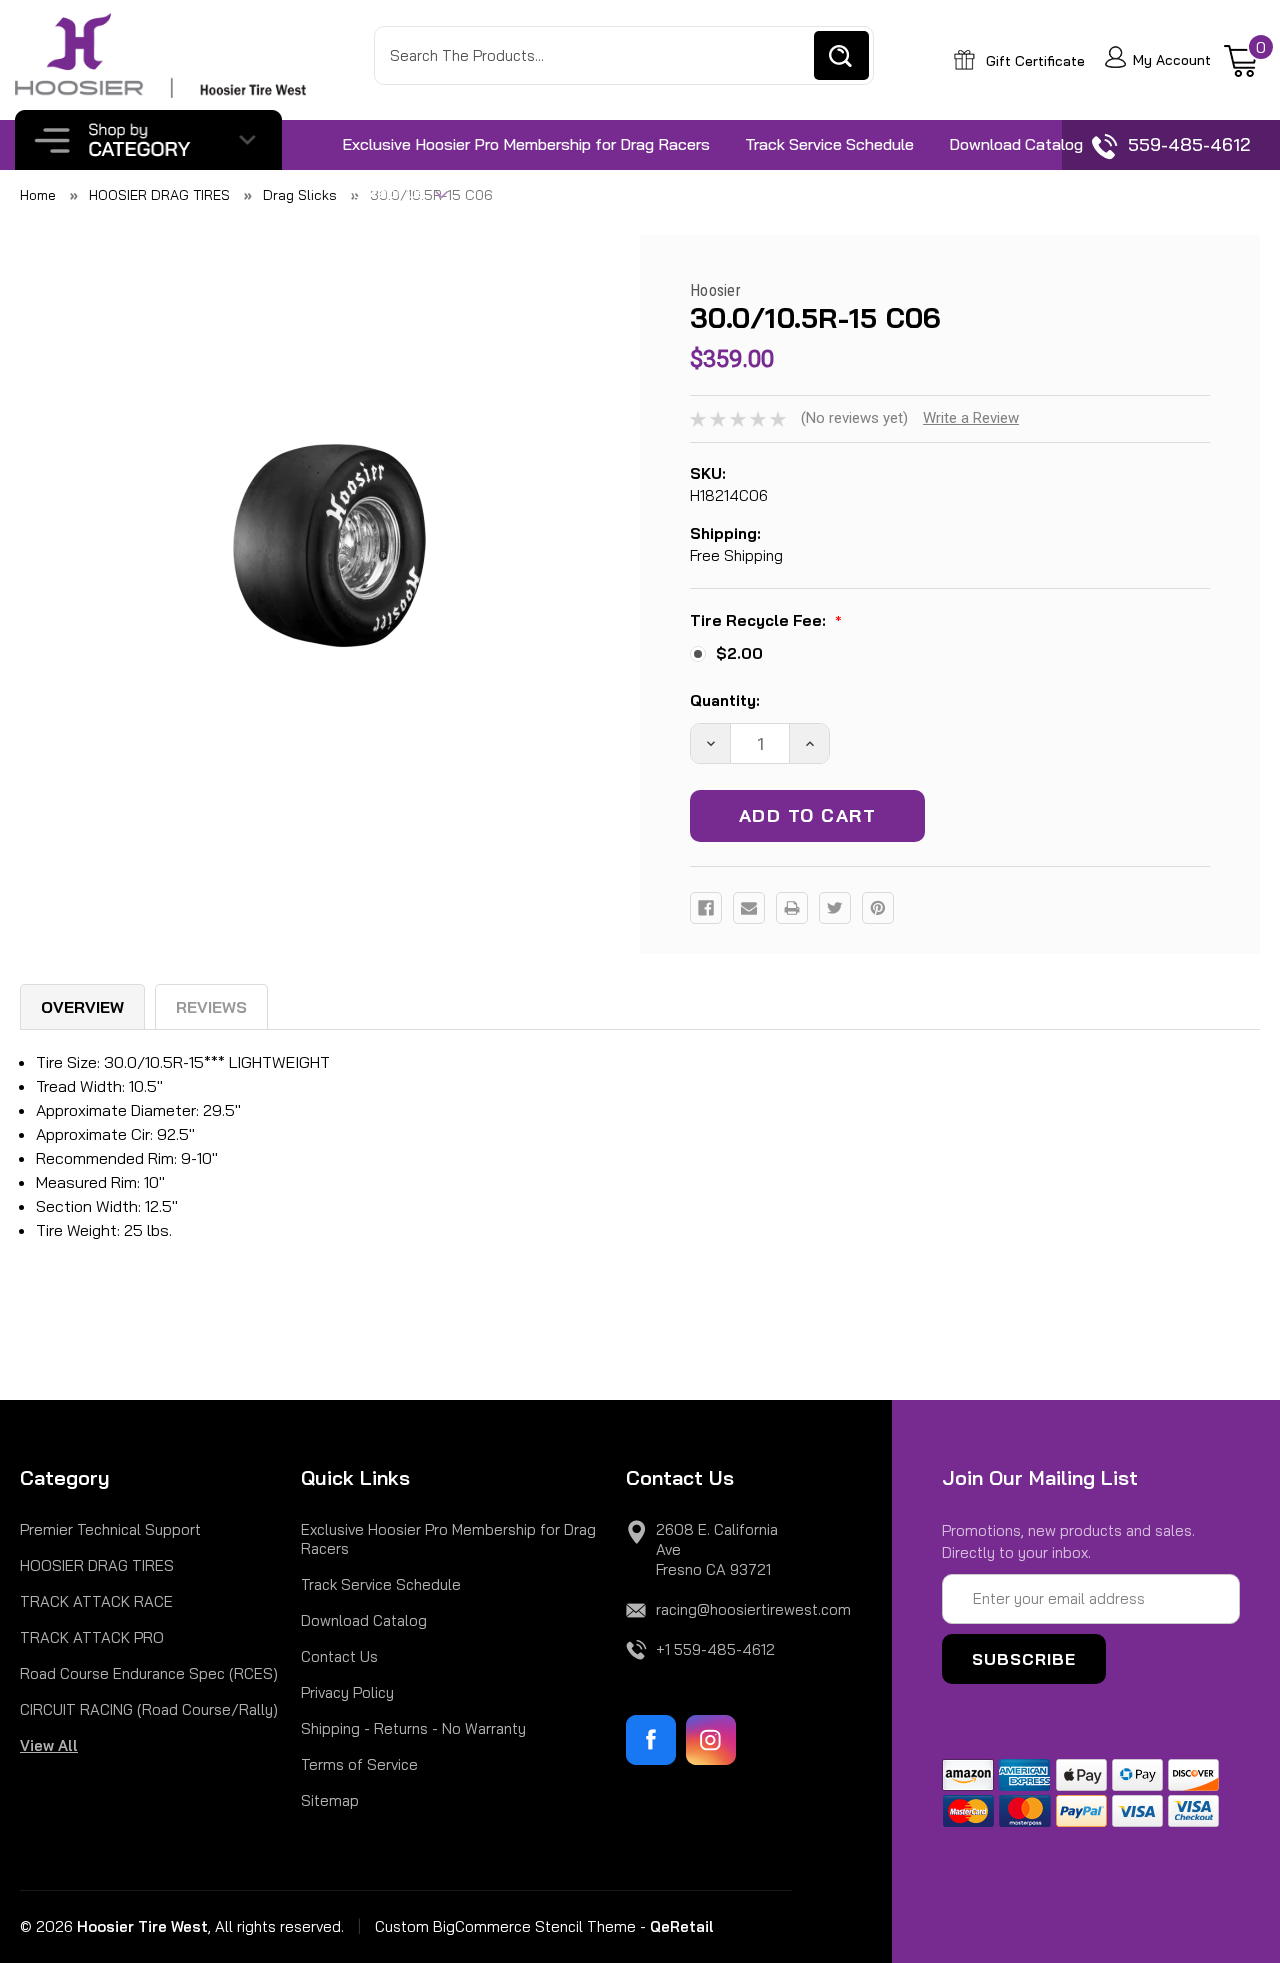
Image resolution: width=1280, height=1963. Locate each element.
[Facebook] (706, 908)
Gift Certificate (1033, 61)
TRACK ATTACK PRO (92, 1637)
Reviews (211, 1007)
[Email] (749, 908)
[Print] (792, 908)
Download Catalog (1016, 144)
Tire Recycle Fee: (766, 622)
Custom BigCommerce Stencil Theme (505, 1926)
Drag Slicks (300, 195)
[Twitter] (835, 908)
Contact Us (386, 192)
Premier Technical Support (110, 1529)
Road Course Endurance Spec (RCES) (149, 1673)
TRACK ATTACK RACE (96, 1601)
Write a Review (971, 418)
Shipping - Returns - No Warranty (413, 1728)
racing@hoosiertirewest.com (753, 1609)
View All (49, 1745)
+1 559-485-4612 (715, 1649)
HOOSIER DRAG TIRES (97, 1565)
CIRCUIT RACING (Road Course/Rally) (149, 1709)
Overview (82, 1007)
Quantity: (725, 700)
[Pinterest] (878, 908)
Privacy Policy (347, 1692)
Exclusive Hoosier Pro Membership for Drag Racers (526, 144)
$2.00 (739, 653)
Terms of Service (359, 1764)
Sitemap (330, 1800)
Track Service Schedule (829, 144)
